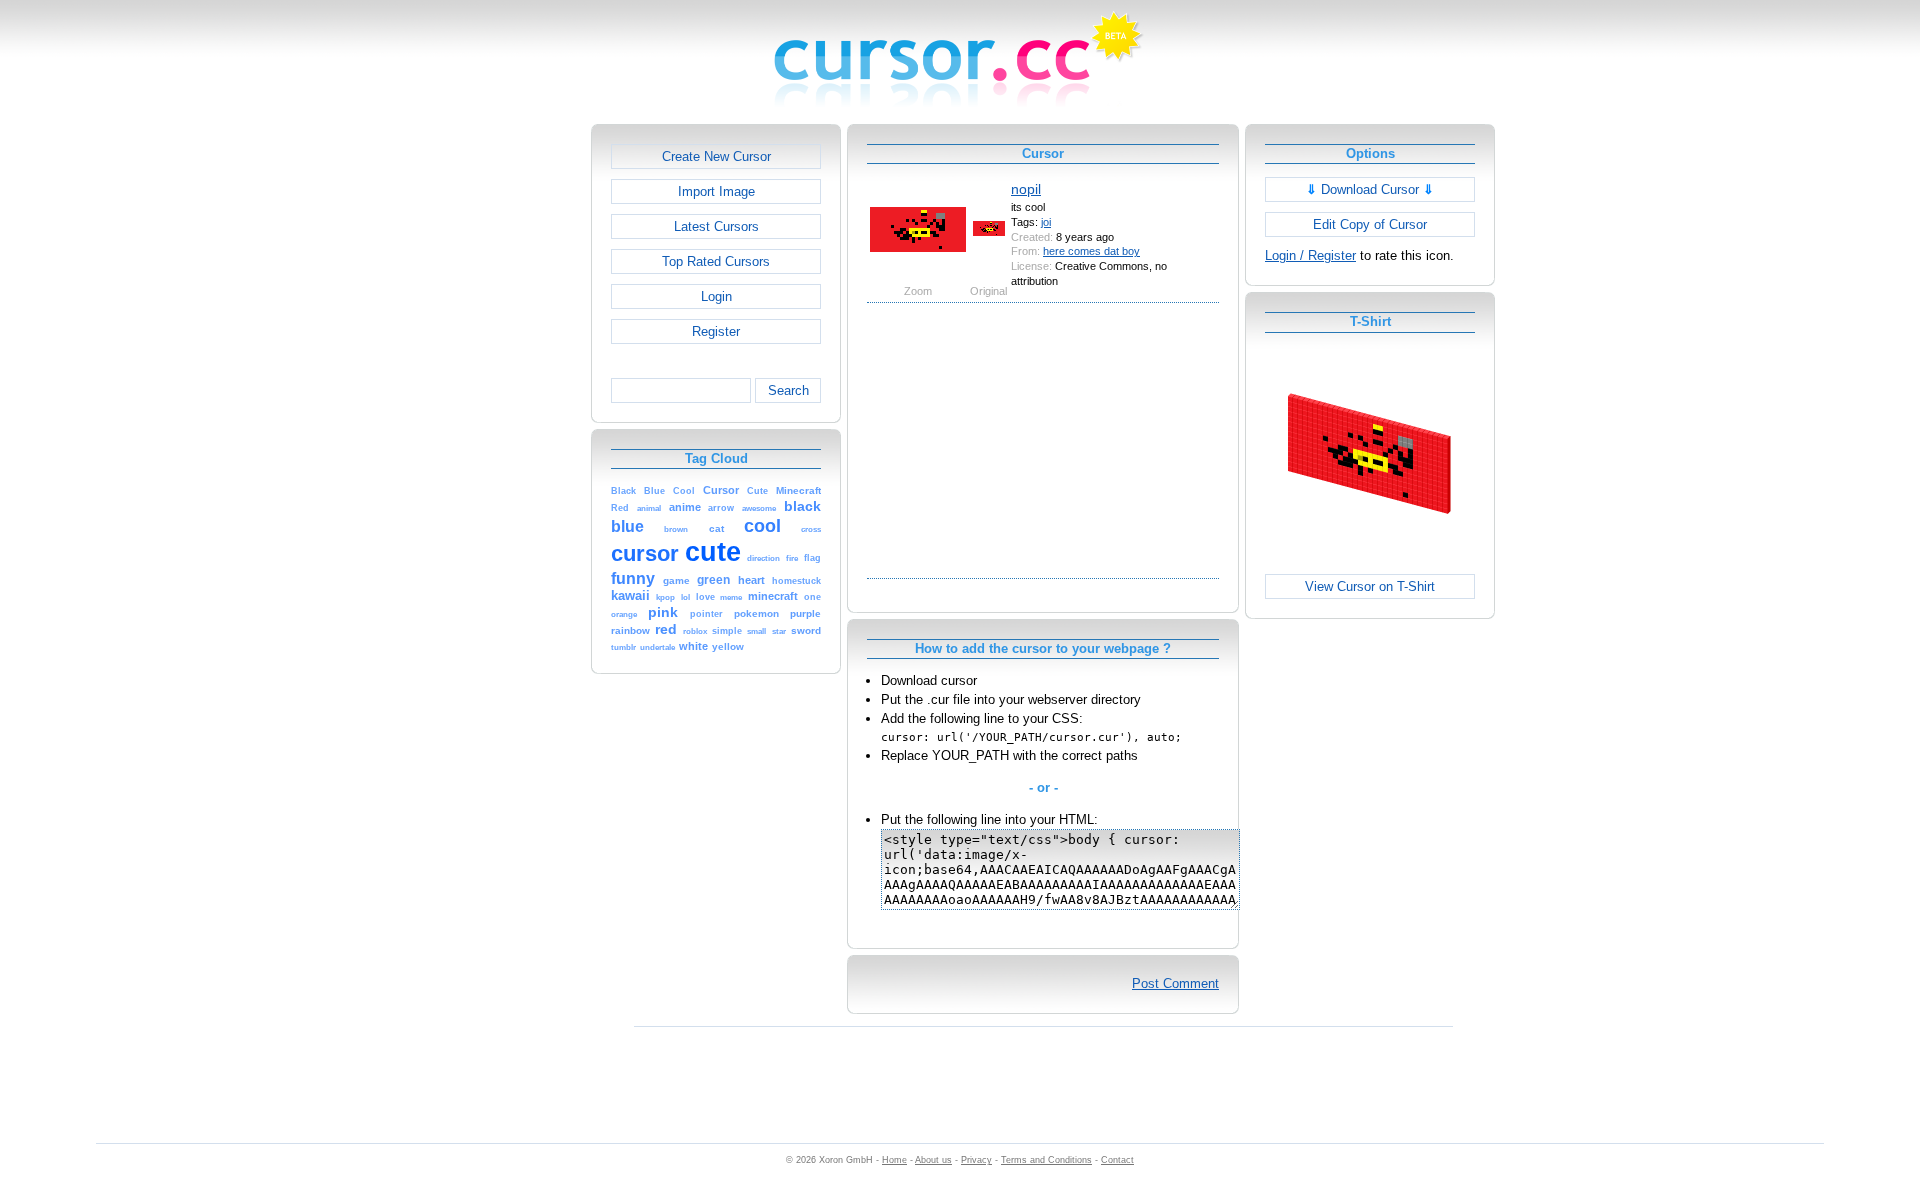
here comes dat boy (1091, 251)
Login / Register (1310, 255)
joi (1046, 222)
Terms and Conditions (1046, 1160)
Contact (1117, 1160)
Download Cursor (1370, 189)
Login (716, 296)
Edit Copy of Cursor (1370, 224)
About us (933, 1160)
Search (788, 390)
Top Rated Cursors (716, 261)
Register (716, 331)
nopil (1026, 189)
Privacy (976, 1160)
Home (894, 1160)
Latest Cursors (716, 226)
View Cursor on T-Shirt (1370, 586)
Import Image (716, 191)
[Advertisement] (505, 424)
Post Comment (1175, 983)
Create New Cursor (716, 156)
